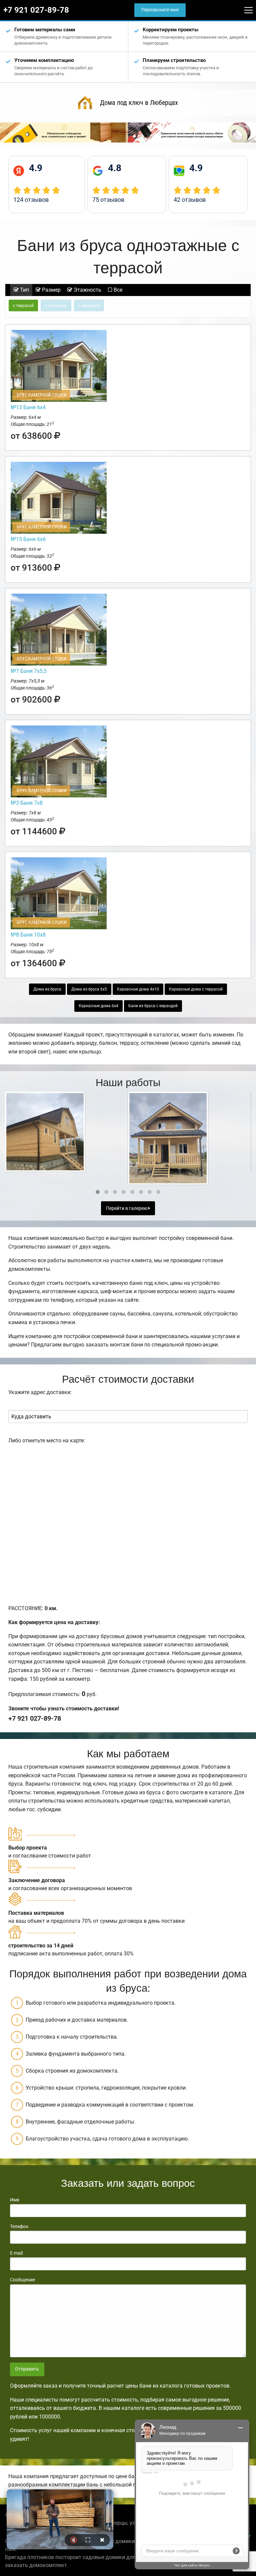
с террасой (23, 306)
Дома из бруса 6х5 (89, 989)
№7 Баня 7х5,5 (29, 671)
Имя (15, 2200)
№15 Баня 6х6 (28, 539)
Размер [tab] (51, 290)
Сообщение (22, 2280)
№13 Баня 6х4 (28, 407)
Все (117, 290)
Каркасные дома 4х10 (138, 989)
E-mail (16, 2253)
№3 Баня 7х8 (27, 803)
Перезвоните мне (160, 10)
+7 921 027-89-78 (36, 10)
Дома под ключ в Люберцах (139, 103)
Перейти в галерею (127, 1208)
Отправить (27, 2369)
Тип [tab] (24, 290)
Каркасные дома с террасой (196, 989)
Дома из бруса (47, 989)
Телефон (19, 2226)
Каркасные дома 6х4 (98, 1006)
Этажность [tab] (87, 290)
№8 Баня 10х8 (28, 935)
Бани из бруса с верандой (153, 1006)
